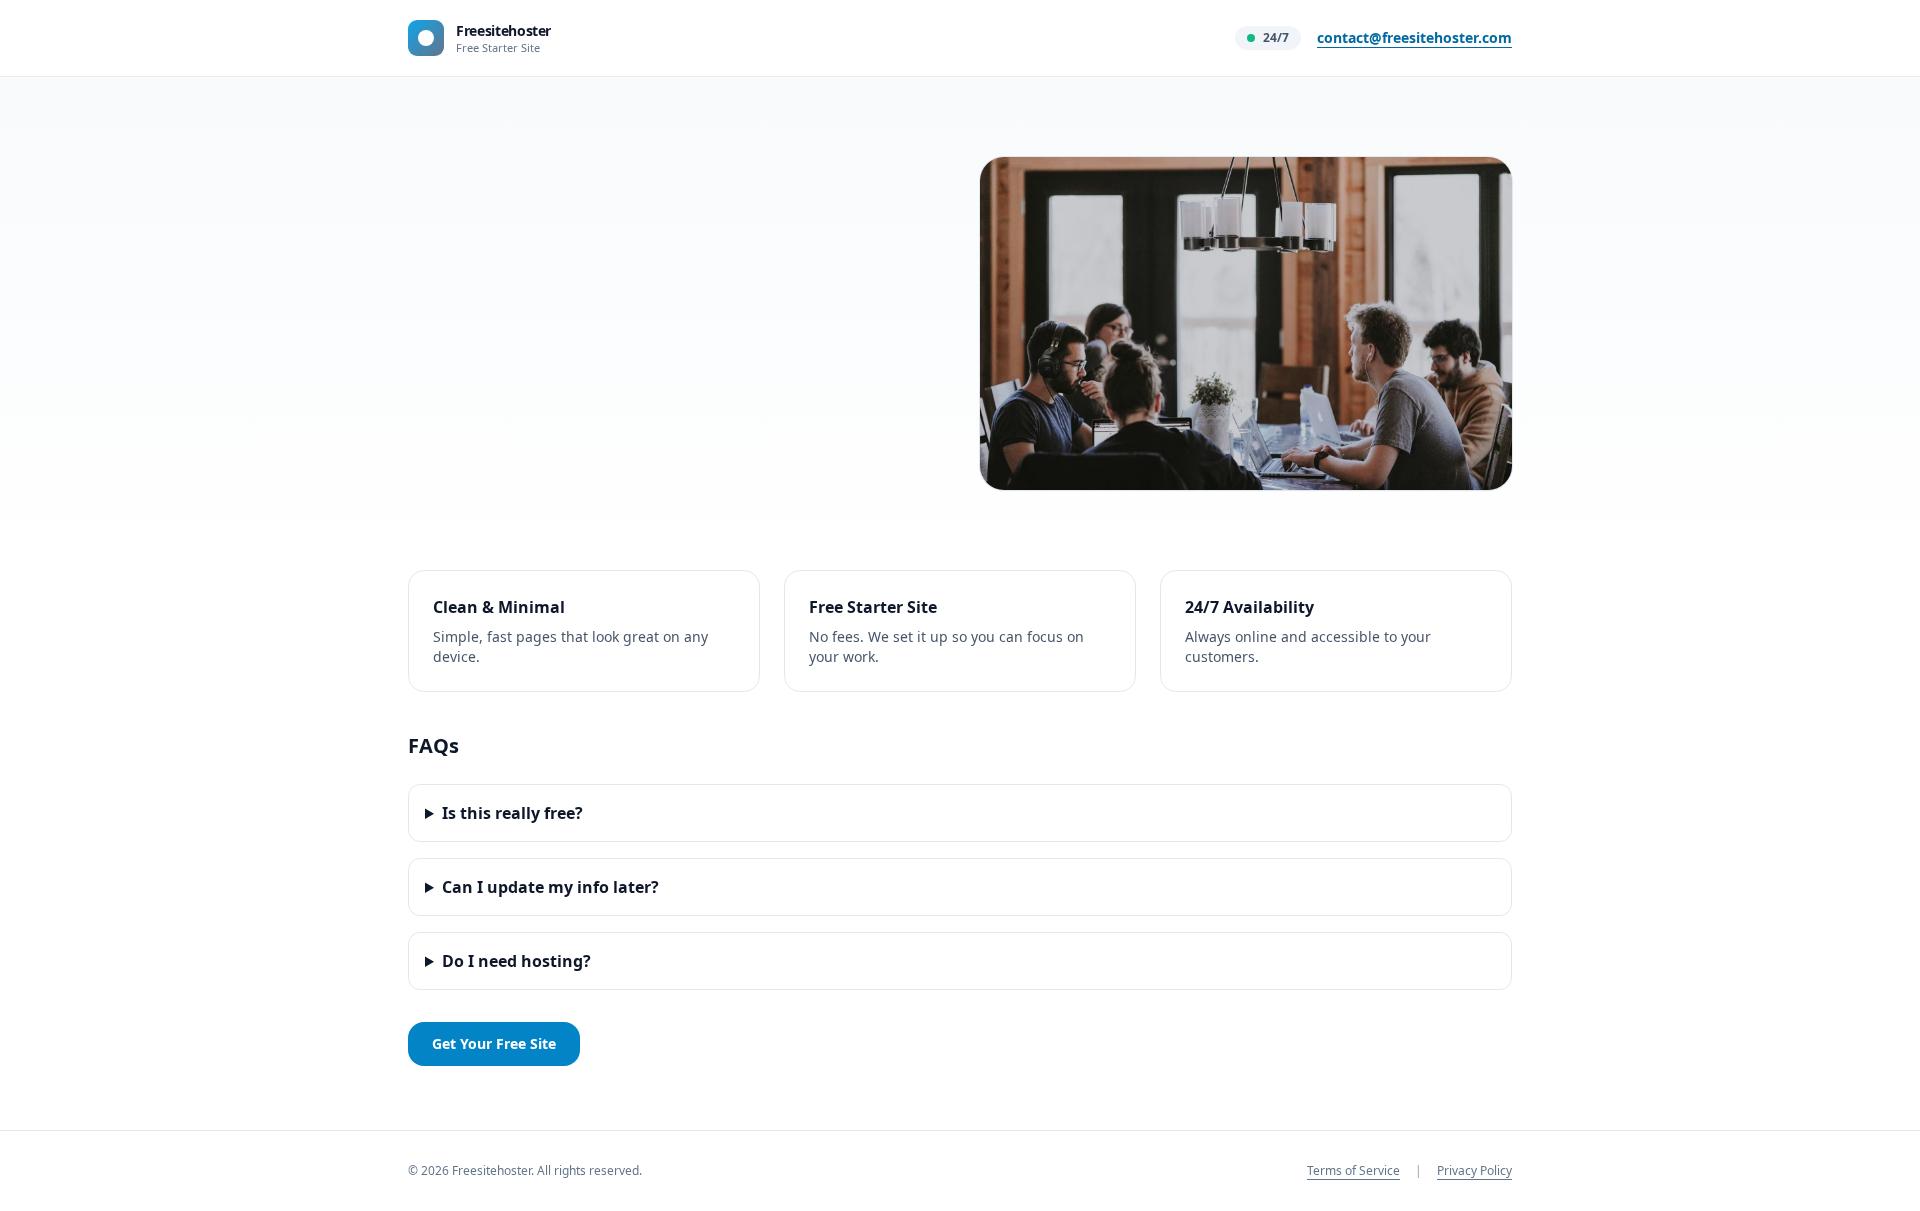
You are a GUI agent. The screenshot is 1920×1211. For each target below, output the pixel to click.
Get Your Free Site (494, 1043)
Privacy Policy (1474, 1170)
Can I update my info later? (550, 887)
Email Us (458, 396)
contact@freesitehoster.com (1414, 37)
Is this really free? (512, 813)
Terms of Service (1353, 1170)
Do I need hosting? (516, 961)
